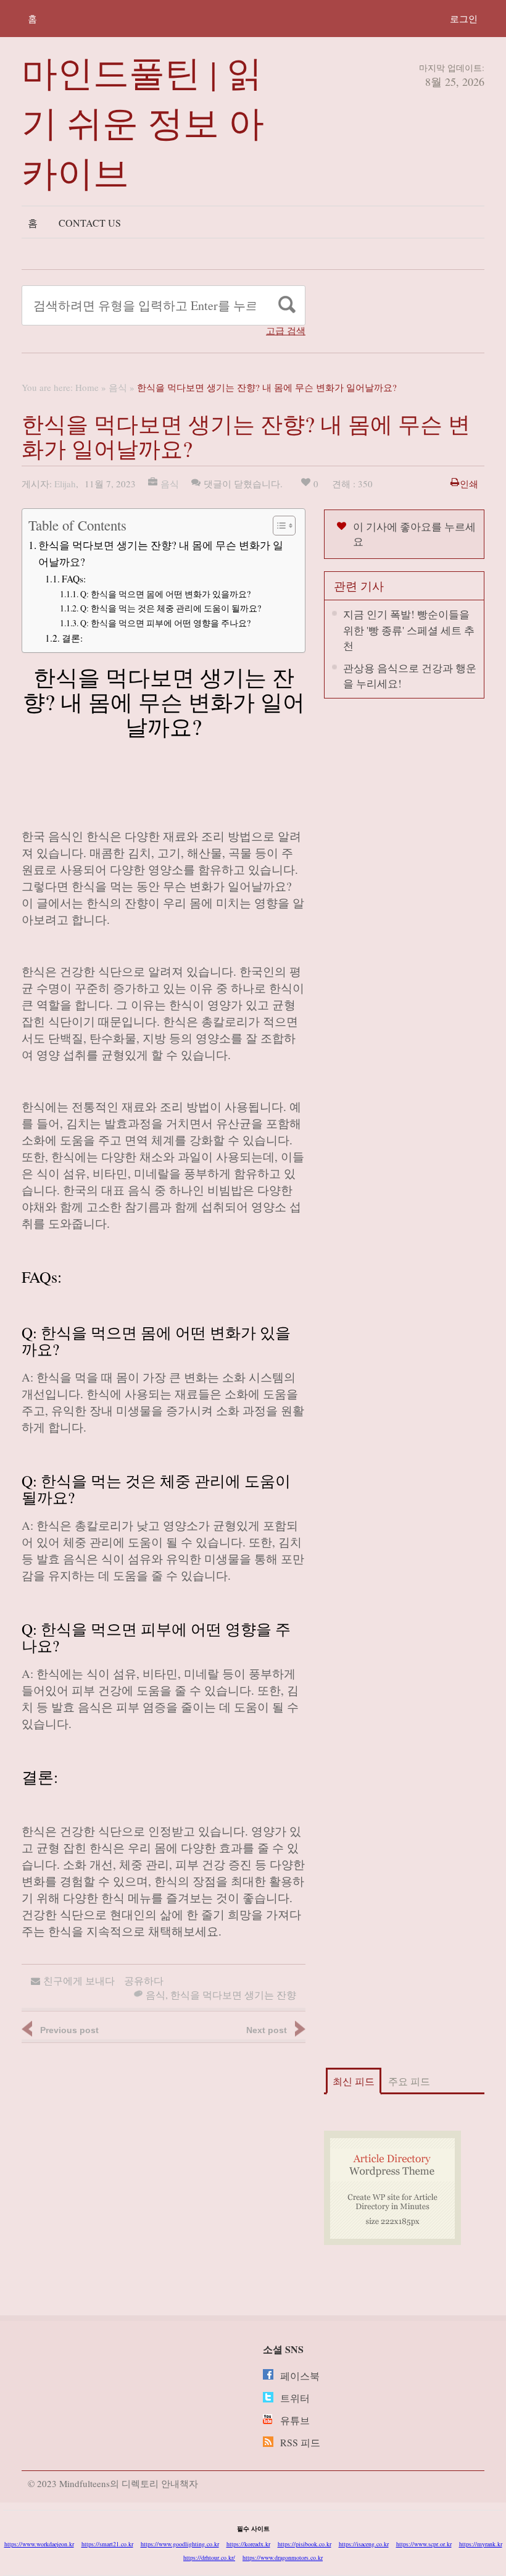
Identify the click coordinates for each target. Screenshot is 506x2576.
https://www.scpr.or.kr (424, 2544)
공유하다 (144, 1980)
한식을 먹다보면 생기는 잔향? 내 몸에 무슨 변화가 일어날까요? (161, 553)
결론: (72, 638)
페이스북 (300, 2376)
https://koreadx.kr (248, 2544)
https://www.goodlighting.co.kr (180, 2544)
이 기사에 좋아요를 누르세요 (414, 534)
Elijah (65, 484)
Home (87, 387)
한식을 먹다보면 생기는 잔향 (233, 1995)
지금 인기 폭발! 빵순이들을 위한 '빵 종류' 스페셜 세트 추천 (409, 630)
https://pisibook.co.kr (305, 2544)
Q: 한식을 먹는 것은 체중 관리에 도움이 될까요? (171, 608)
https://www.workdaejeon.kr (39, 2544)
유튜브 (295, 2420)
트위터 (295, 2398)
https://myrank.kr (481, 2544)
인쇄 (469, 484)
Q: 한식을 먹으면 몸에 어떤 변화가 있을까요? (165, 594)
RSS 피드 (300, 2442)
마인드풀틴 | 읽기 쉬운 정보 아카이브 (143, 122)
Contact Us (90, 223)
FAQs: (74, 579)
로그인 (464, 19)
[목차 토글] (278, 526)
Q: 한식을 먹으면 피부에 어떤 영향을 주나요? (165, 623)
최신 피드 (354, 2081)
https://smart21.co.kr (107, 2544)
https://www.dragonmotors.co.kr (283, 2557)
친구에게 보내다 (79, 1980)
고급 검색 (286, 331)
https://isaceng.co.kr (364, 2544)
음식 (118, 387)
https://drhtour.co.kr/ (209, 2557)
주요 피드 (409, 2081)
